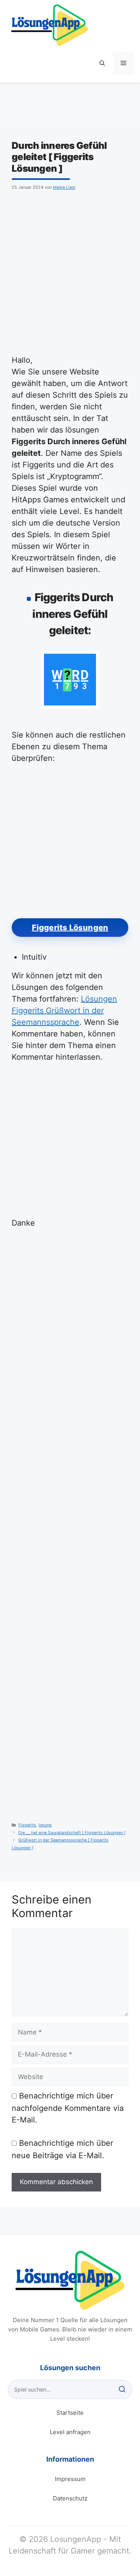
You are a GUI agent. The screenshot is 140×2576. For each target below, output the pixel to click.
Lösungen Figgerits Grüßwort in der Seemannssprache (64, 1010)
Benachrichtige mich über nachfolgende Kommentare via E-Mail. (68, 2108)
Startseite (70, 2413)
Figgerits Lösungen (70, 928)
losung (45, 1825)
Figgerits (27, 1825)
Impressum (70, 2479)
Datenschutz (70, 2498)
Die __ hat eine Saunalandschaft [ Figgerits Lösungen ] (72, 1833)
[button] (102, 63)
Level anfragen (70, 2432)
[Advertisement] (70, 271)
